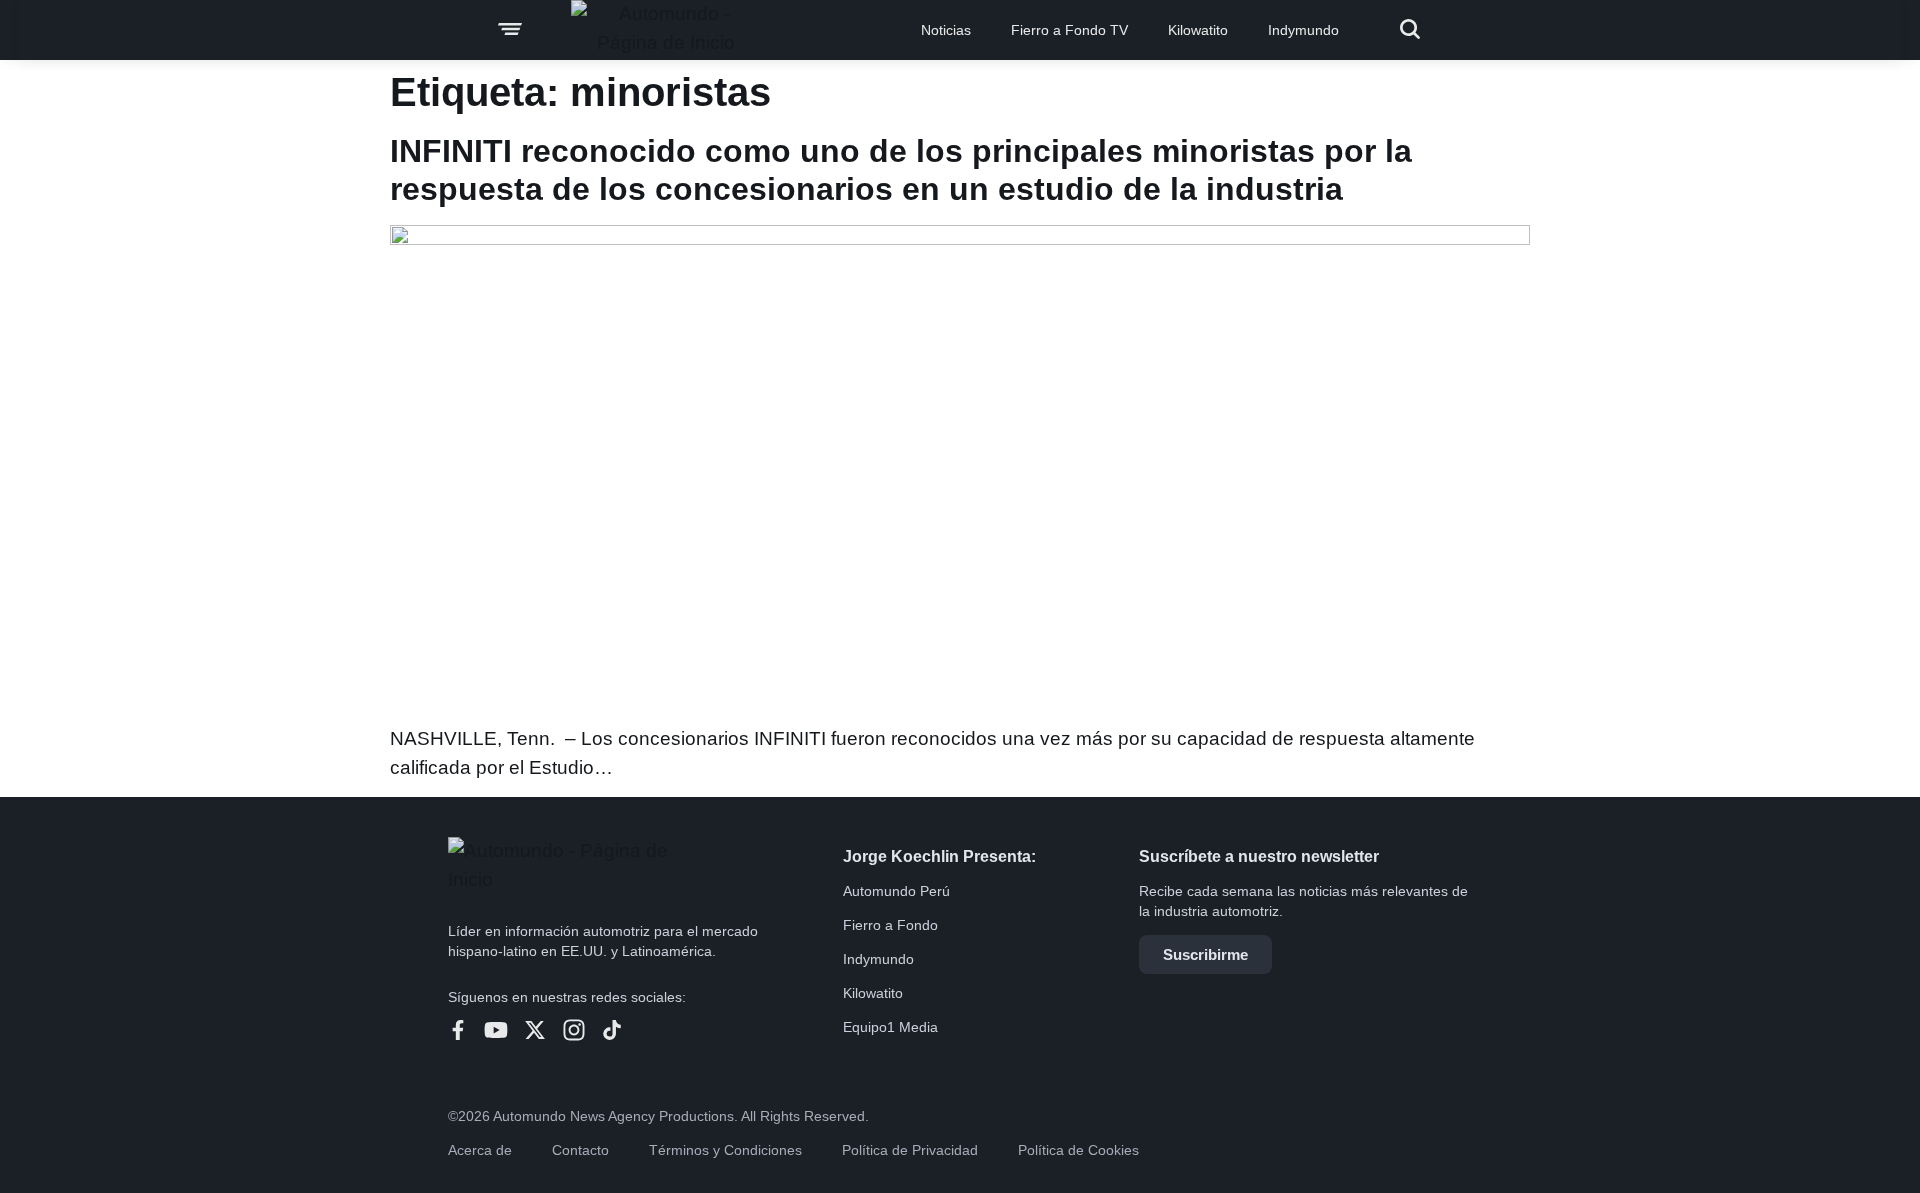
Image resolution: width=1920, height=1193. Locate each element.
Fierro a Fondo (890, 925)
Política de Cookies (1078, 1150)
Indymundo (1303, 30)
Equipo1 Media (890, 1027)
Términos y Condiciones (725, 1150)
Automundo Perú (896, 891)
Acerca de (480, 1150)
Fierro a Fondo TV (1069, 30)
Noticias (946, 30)
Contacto (580, 1150)
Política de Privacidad (910, 1150)
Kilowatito (1198, 30)
